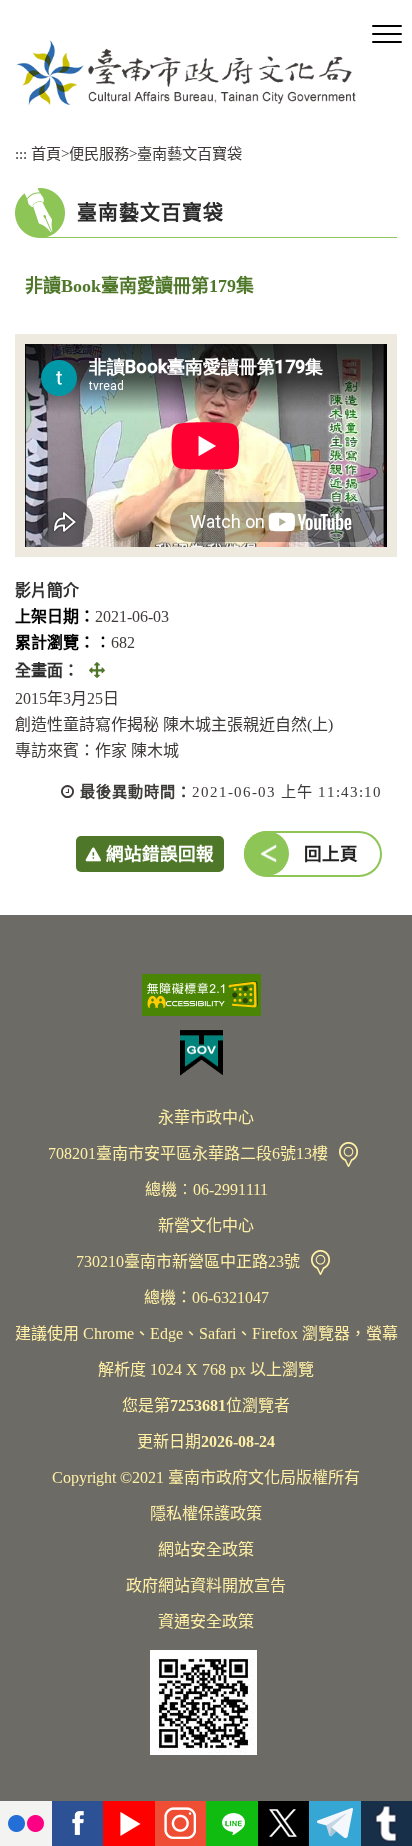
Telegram (335, 1823)
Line (232, 1823)
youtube (129, 1823)
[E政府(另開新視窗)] (206, 1053)
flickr (26, 1823)
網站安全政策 (206, 1549)
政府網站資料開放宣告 (206, 1585)
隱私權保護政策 (206, 1513)
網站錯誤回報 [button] (160, 854)
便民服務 (99, 153)
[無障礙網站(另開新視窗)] (206, 995)
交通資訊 (348, 1154)
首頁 (46, 153)
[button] (387, 35)
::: (21, 153)
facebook (78, 1823)
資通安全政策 (206, 1621)
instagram (181, 1823)
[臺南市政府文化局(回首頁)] (186, 72)
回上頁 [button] (331, 854)
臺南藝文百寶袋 (189, 153)
